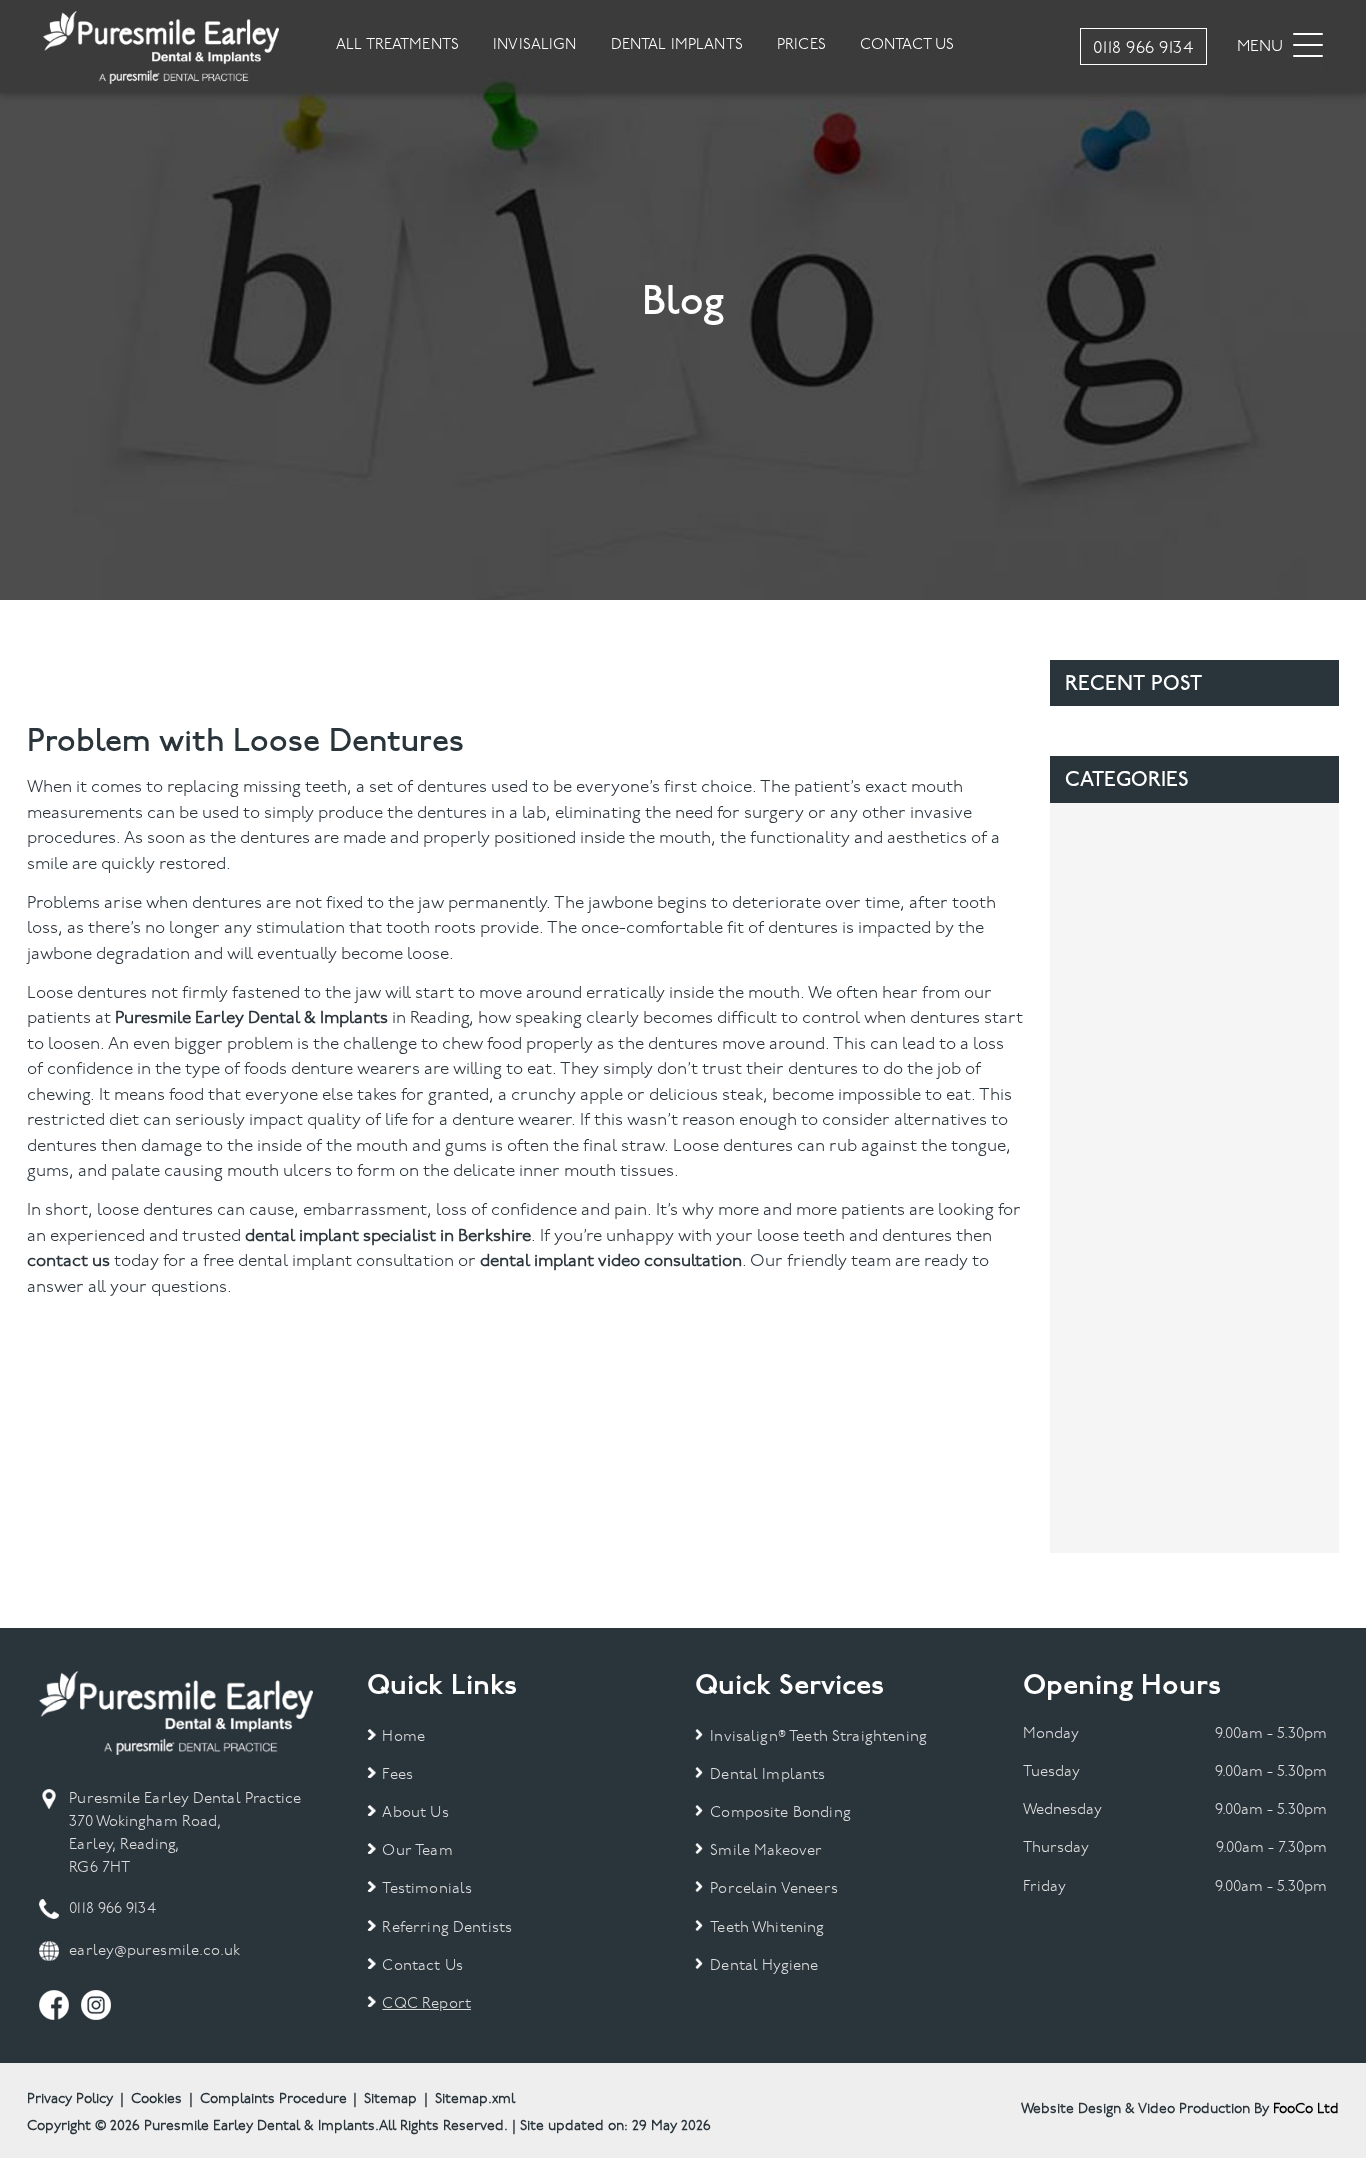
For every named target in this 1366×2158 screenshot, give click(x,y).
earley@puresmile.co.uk (154, 1951)
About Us (415, 1813)
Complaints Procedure (273, 2099)
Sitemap (390, 2099)
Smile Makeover (766, 1851)
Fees (397, 1775)
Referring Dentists (447, 1928)
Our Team (417, 1851)
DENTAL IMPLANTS (677, 45)
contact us (68, 1261)
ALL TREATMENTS (397, 45)
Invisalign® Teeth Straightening (818, 1737)
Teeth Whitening (767, 1928)
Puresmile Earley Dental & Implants (251, 1018)
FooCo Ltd (1306, 2109)
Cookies (156, 2099)
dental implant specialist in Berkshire (388, 1236)
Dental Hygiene (764, 1966)
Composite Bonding (780, 1813)
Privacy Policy (70, 2099)
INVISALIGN (535, 45)
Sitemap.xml (475, 2099)
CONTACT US (907, 45)
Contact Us (422, 1966)
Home (403, 1737)
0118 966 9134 (112, 1909)
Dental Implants (767, 1775)
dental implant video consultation (611, 1261)
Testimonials (427, 1889)
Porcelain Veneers (774, 1889)
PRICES (801, 45)
